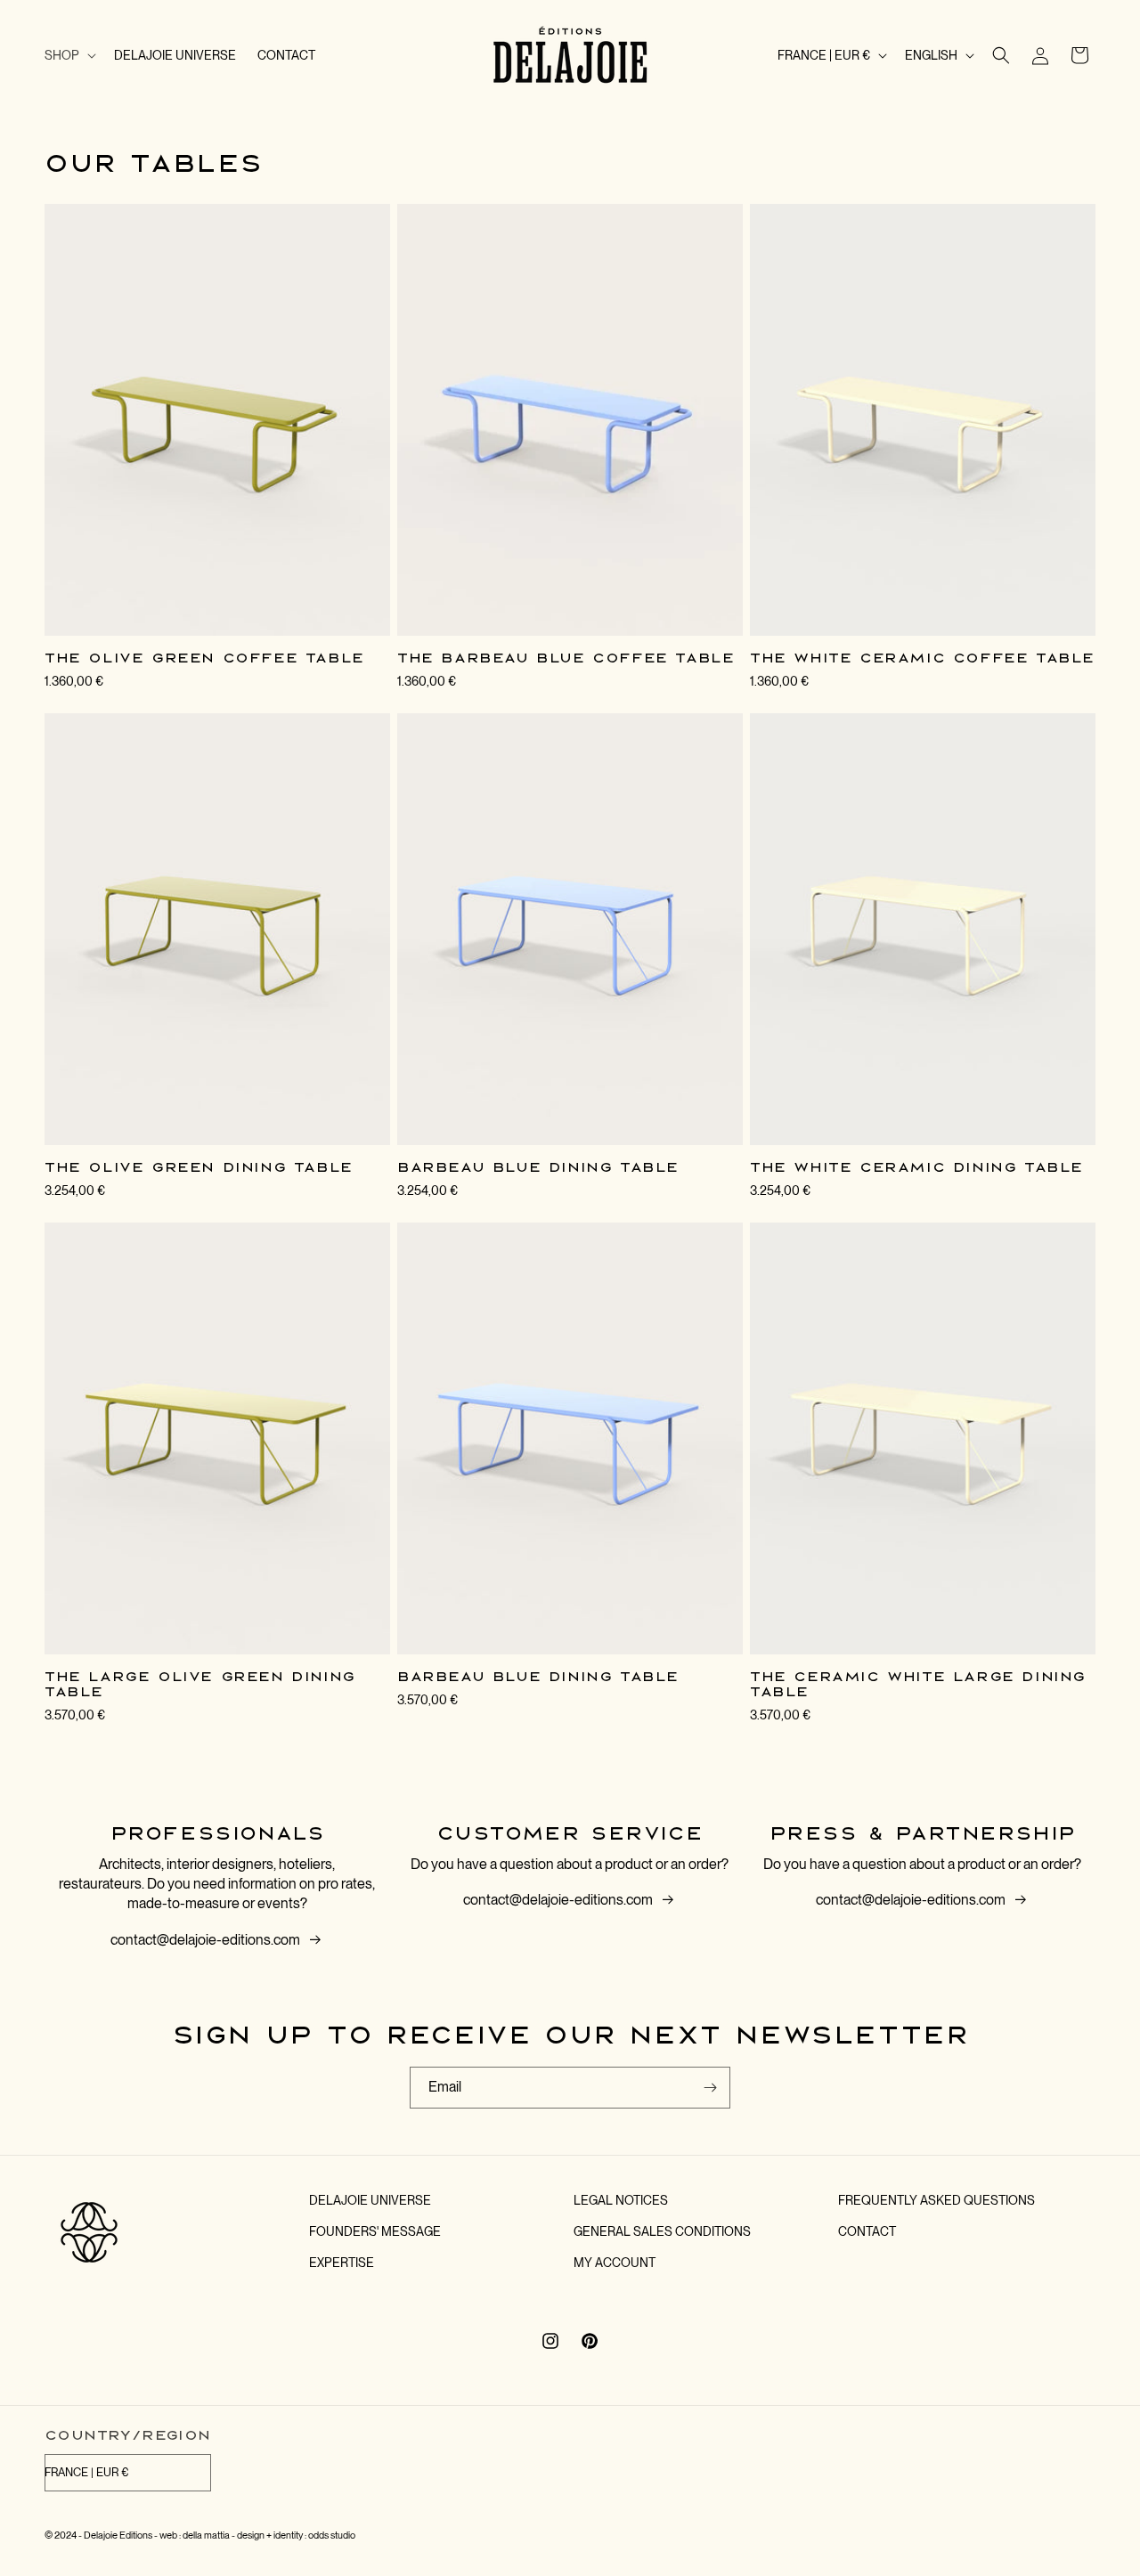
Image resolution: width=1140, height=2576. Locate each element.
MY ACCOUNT (615, 2263)
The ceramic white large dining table (918, 1685)
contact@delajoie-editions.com (205, 1940)
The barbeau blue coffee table (566, 658)
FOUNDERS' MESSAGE (375, 2231)
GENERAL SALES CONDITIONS (662, 2231)
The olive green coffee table (204, 658)
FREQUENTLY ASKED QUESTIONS (936, 2200)
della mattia (206, 2535)
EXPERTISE (342, 2263)
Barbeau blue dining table (538, 1168)
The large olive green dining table (200, 1685)
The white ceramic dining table (916, 1168)
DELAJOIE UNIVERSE (370, 2200)
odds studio (332, 2535)
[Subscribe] (710, 2088)
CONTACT (867, 2231)
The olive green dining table (199, 1168)
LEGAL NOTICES (621, 2200)
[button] (69, 55)
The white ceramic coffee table (922, 658)
